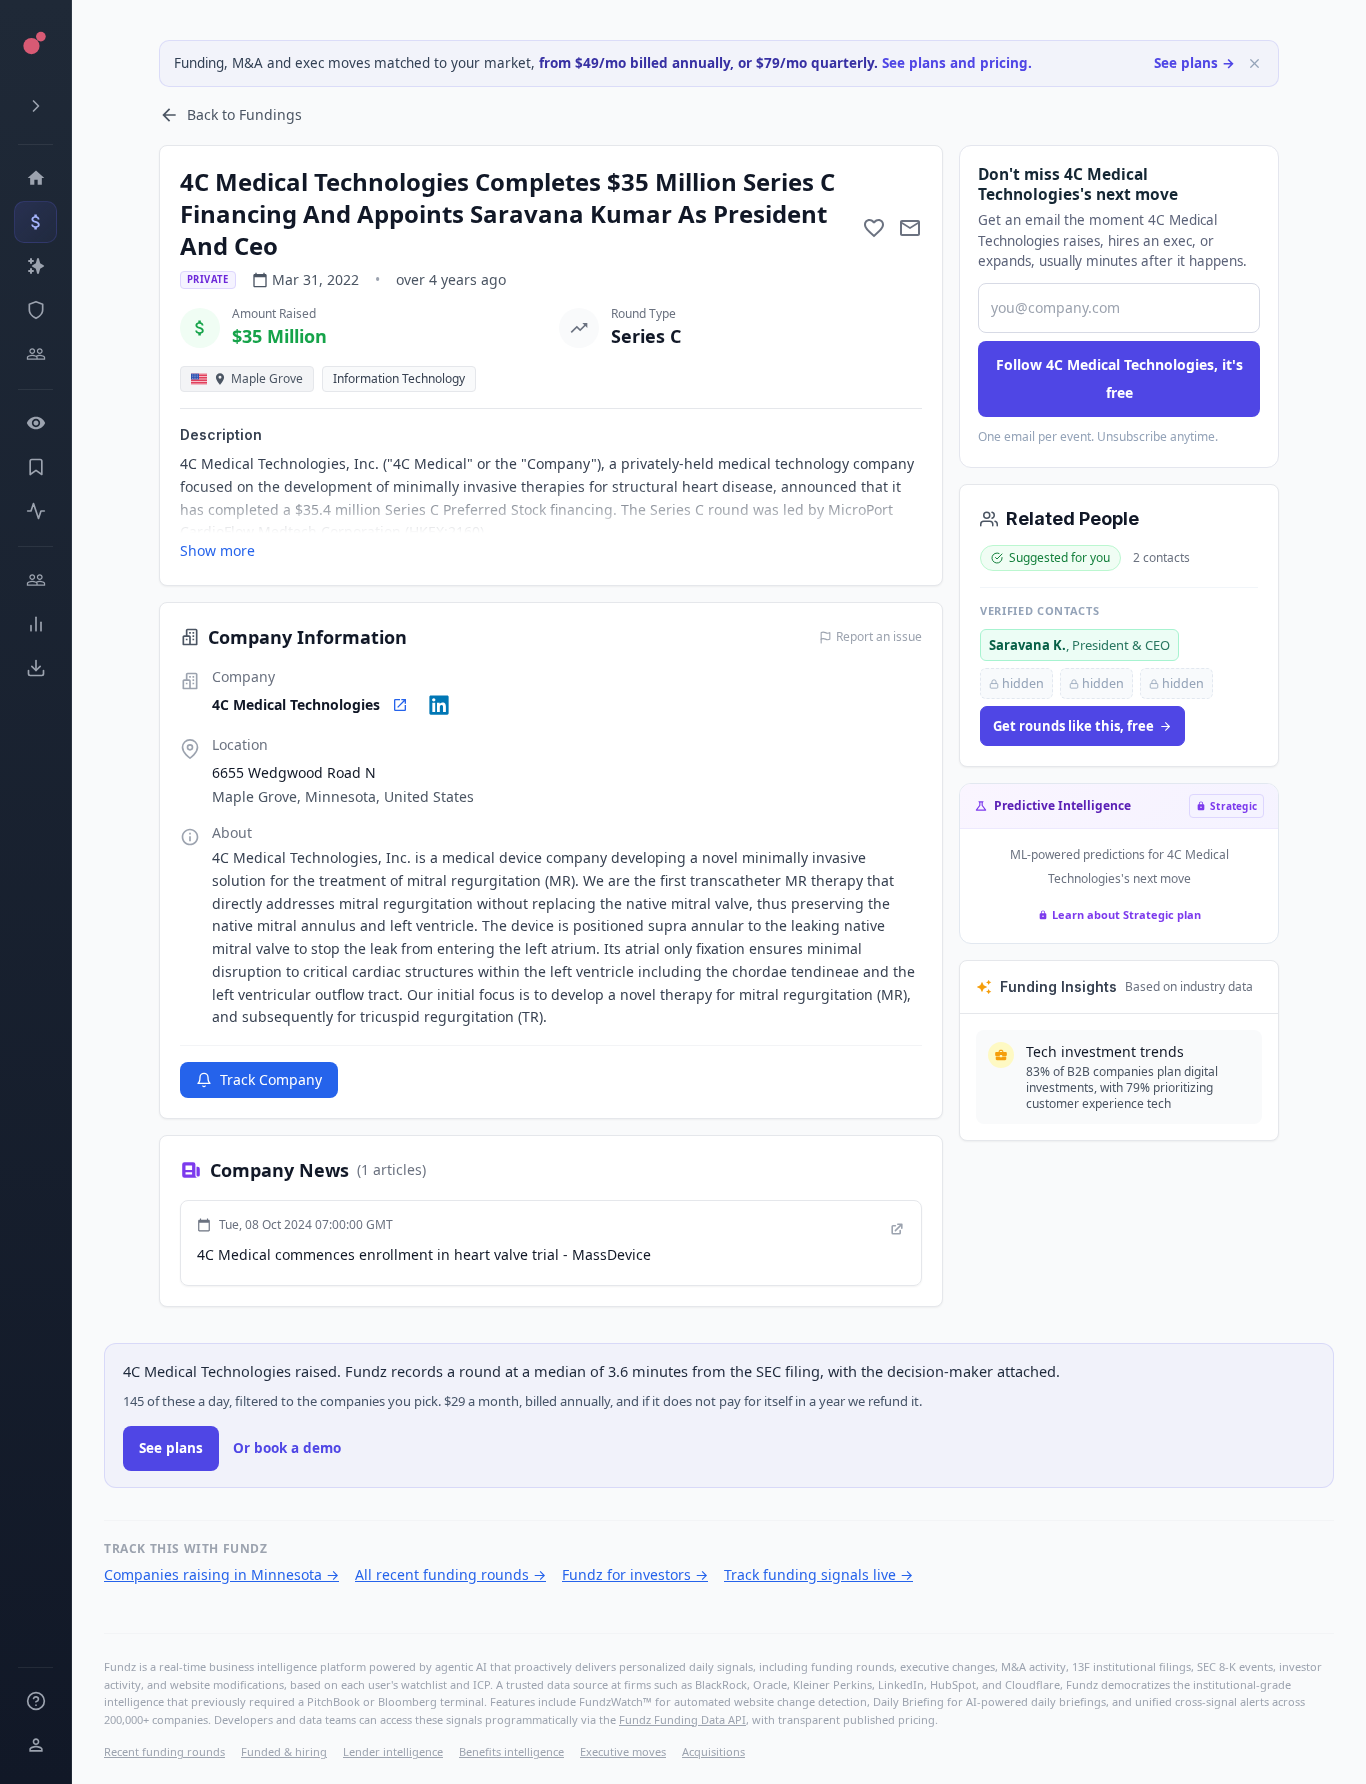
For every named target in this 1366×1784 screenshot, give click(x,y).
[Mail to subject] (910, 228)
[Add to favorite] (874, 228)
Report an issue (879, 637)
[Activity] (35, 511)
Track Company (271, 1079)
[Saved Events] (35, 467)
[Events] (35, 222)
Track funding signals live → (818, 1574)
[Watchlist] (35, 423)
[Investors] (35, 354)
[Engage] (35, 580)
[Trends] (35, 624)
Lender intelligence (393, 1751)
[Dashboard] (35, 178)
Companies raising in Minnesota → (221, 1574)
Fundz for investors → (635, 1574)
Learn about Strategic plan (1126, 914)
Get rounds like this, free (1073, 726)
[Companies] (35, 266)
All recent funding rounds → (450, 1574)
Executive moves (623, 1751)
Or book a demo (287, 1448)
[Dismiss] (1254, 63)
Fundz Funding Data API (682, 1719)
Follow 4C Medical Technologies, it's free (1119, 378)
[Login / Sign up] (35, 1745)
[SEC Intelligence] (35, 310)
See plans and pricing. (957, 63)
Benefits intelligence (511, 1751)
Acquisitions (713, 1751)
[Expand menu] (35, 106)
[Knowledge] (35, 1701)
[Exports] (35, 668)
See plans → (1194, 63)
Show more (217, 550)
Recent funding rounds (164, 1751)
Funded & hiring (284, 1751)
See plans (171, 1448)
